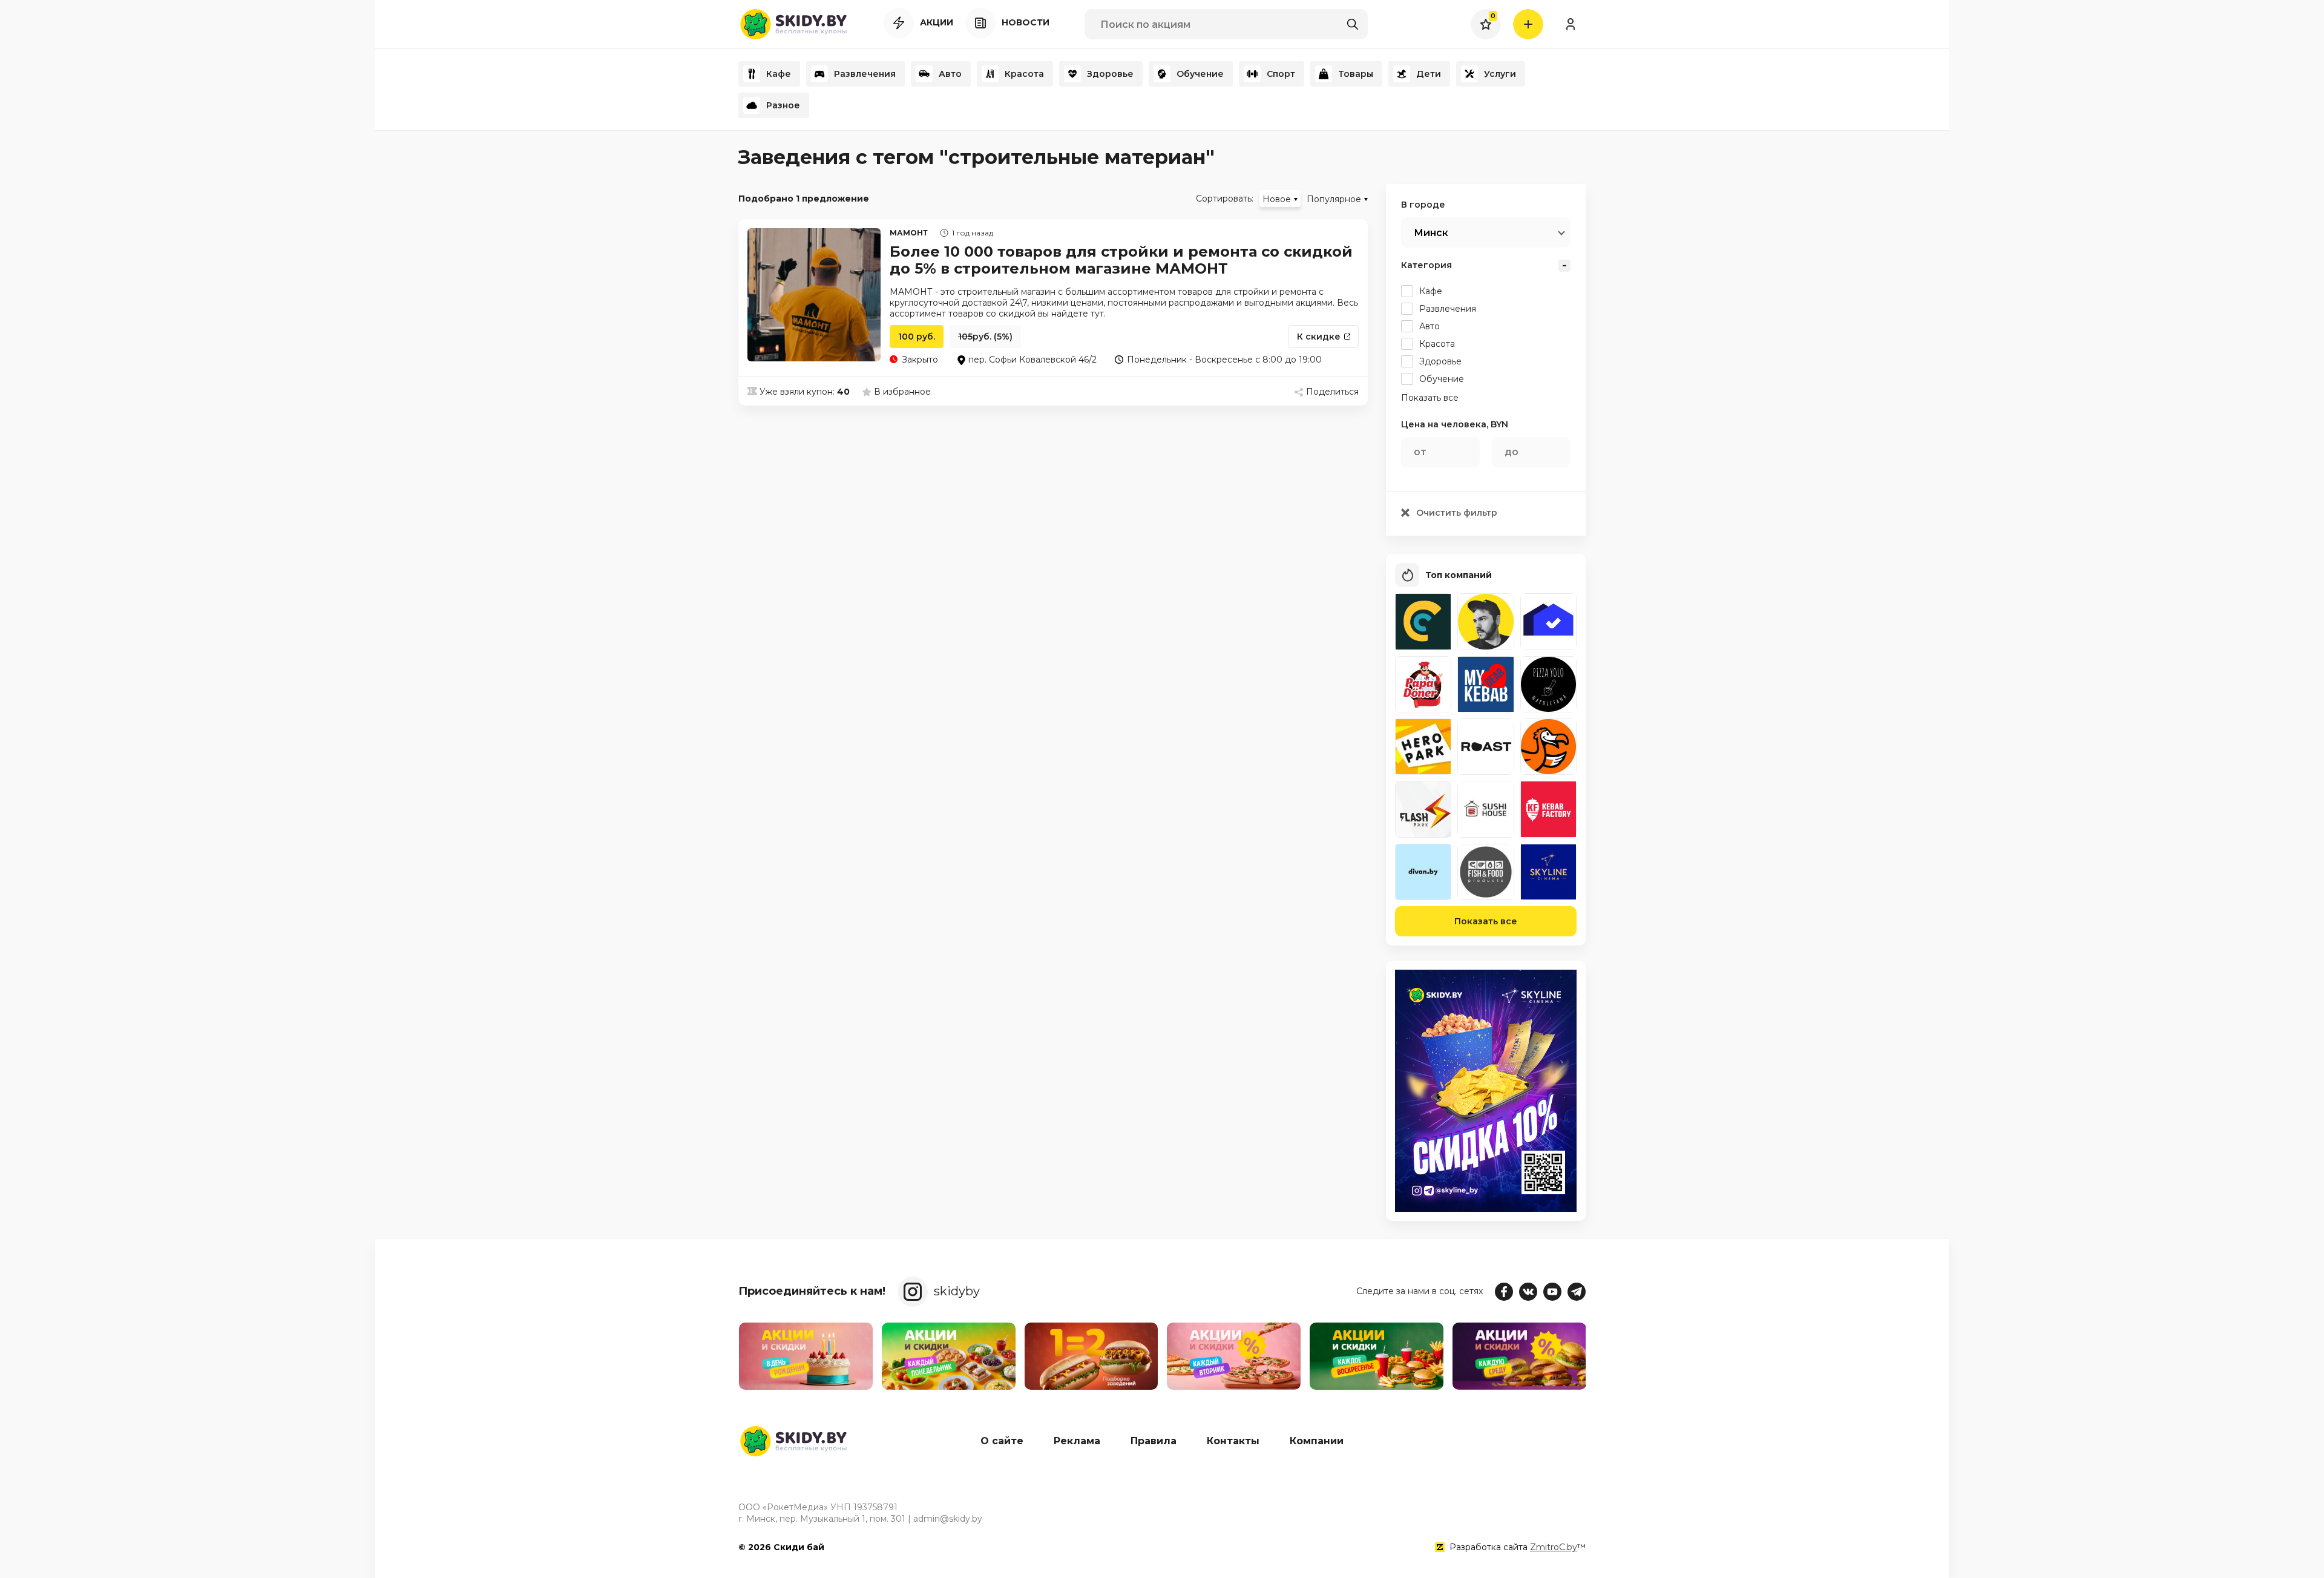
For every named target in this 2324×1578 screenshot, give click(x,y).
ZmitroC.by (1554, 1547)
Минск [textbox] (1431, 233)
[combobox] (1486, 232)
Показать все (1486, 921)
